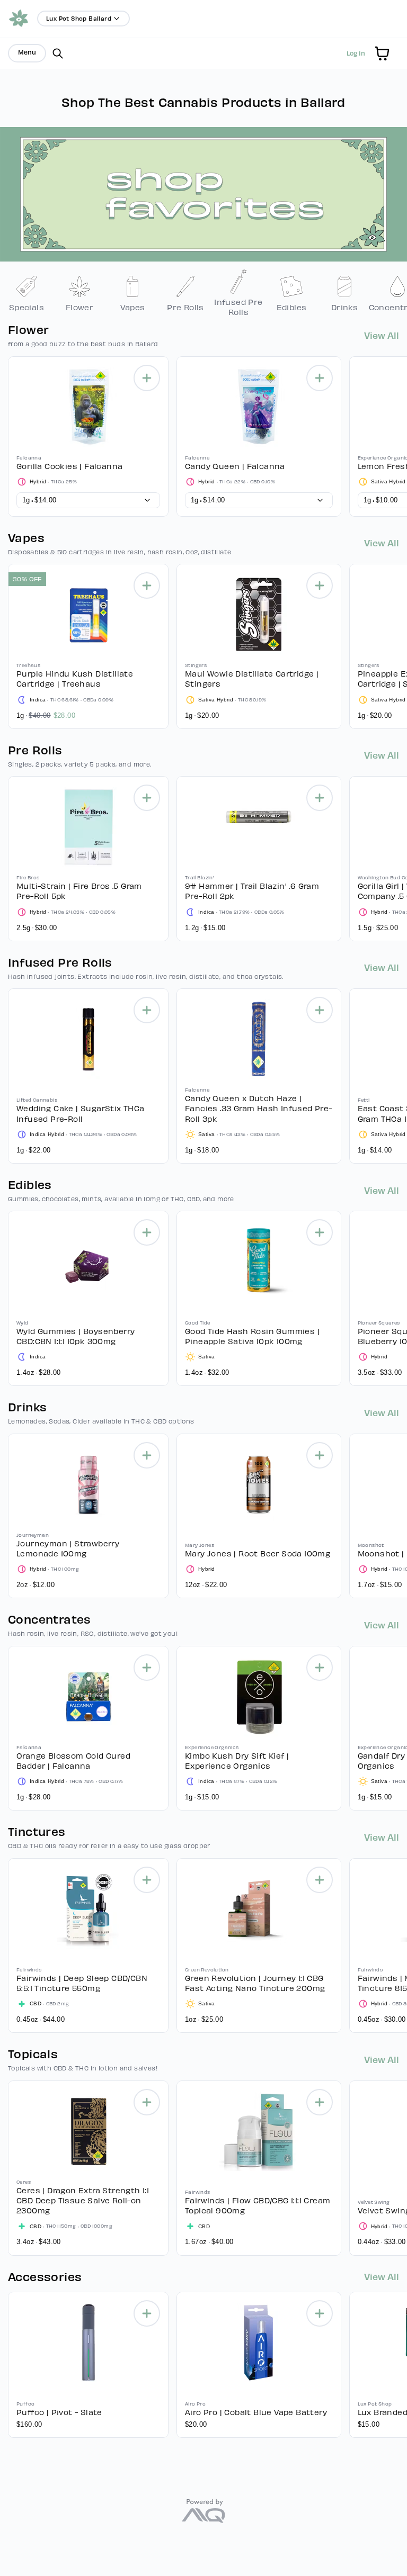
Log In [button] (356, 53)
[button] (382, 53)
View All (382, 335)
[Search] (58, 53)
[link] (26, 293)
